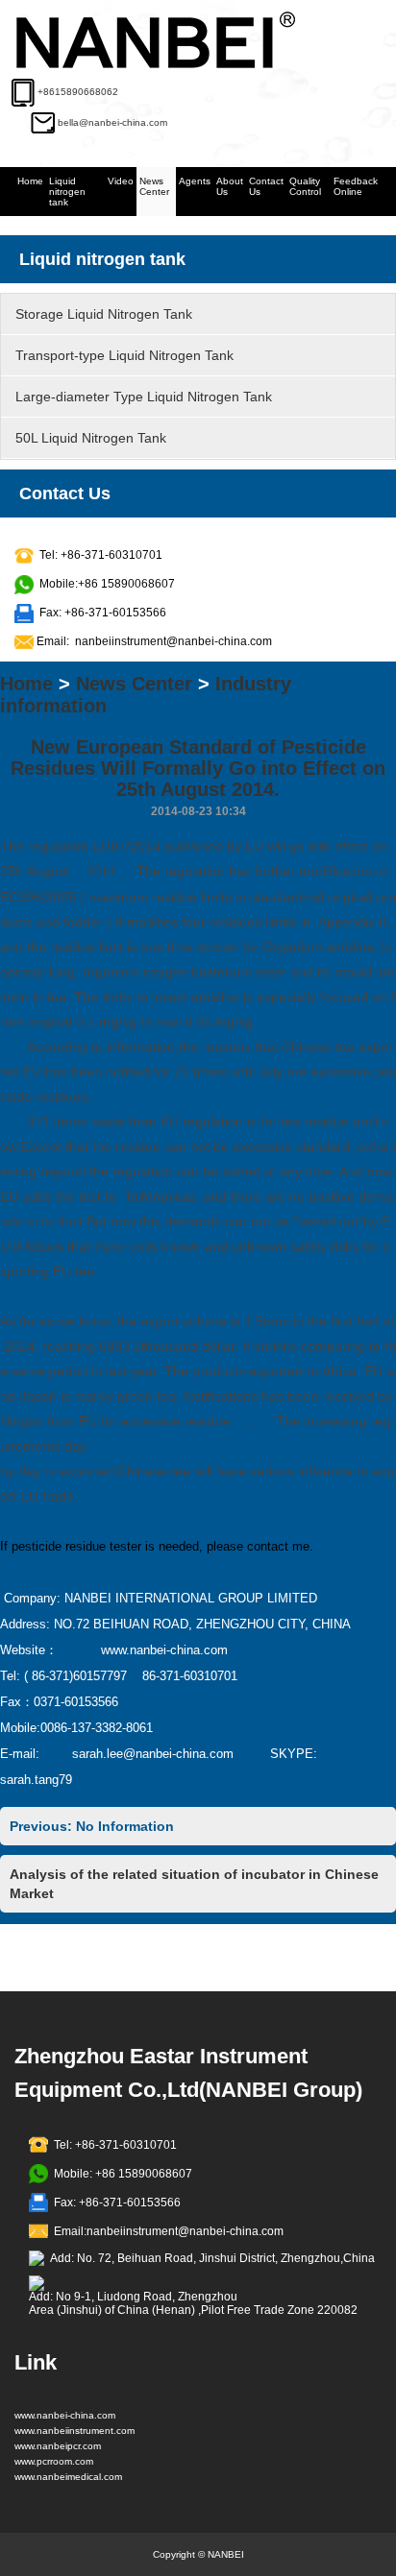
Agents (195, 181)
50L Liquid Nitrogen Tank (91, 438)
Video (121, 181)
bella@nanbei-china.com (112, 122)
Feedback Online (356, 186)
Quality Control (305, 186)
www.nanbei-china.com (65, 2415)
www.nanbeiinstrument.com (74, 2431)
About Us (230, 186)
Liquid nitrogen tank (67, 192)
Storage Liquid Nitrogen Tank (104, 314)
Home (30, 181)
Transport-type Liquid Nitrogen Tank (124, 355)
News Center (154, 186)
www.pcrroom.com (54, 2461)
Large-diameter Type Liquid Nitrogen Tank (144, 397)
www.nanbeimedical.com (68, 2477)
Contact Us (266, 186)
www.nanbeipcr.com (58, 2446)
